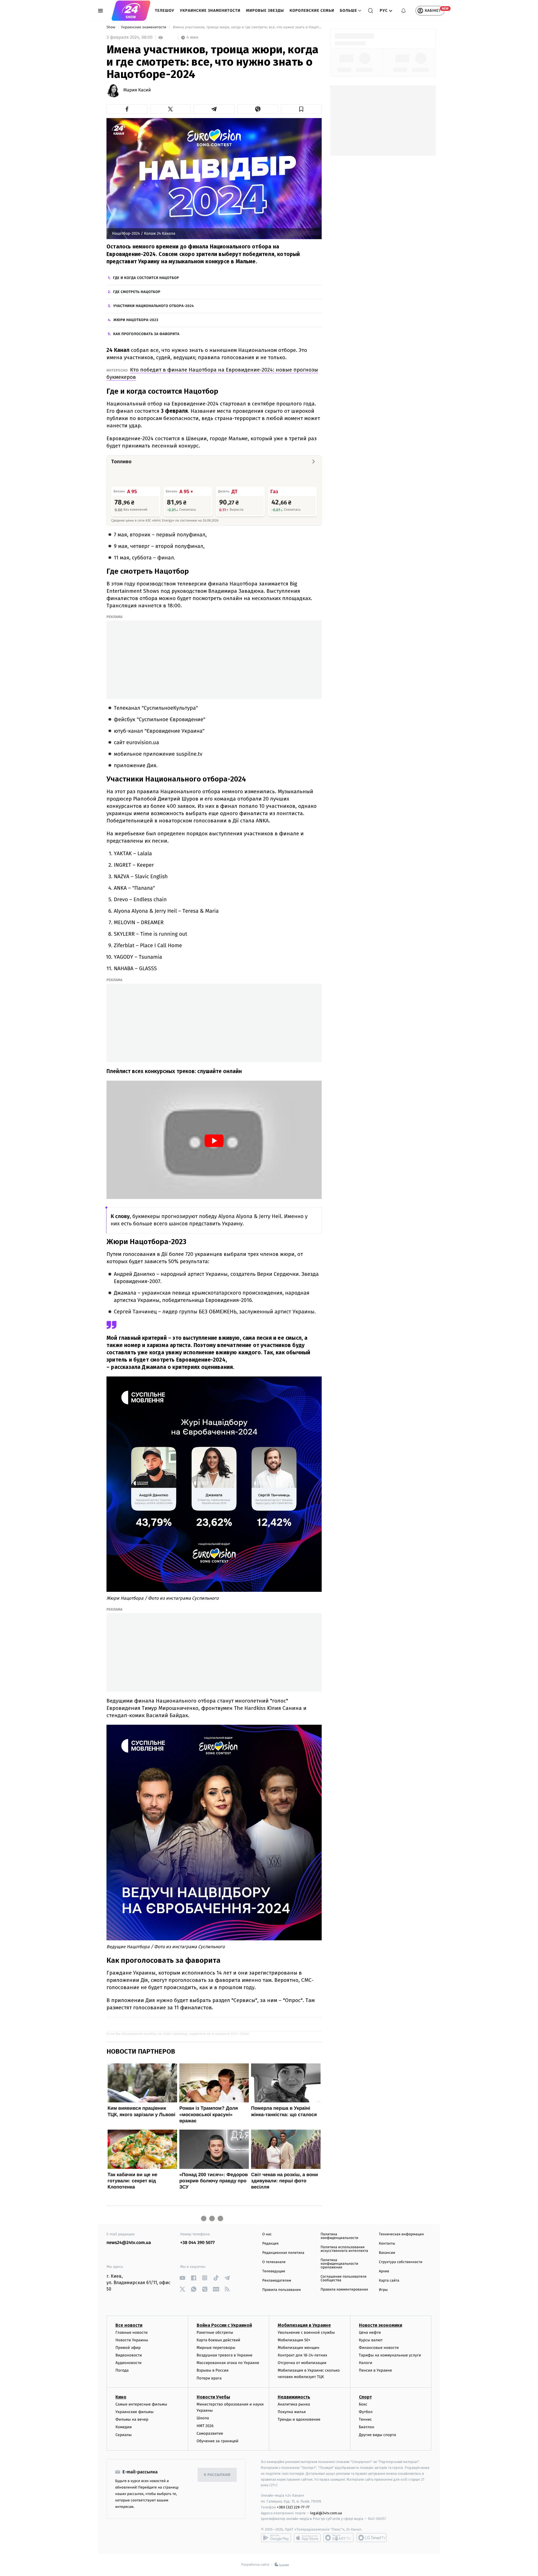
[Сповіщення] (403, 11)
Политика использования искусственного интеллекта (344, 2249)
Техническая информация (401, 2234)
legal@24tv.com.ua (326, 2513)
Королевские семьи (312, 11)
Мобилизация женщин (299, 2348)
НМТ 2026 (205, 2426)
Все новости (129, 2325)
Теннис (366, 2419)
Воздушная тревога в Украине (225, 2355)
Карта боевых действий (219, 2340)
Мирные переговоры (216, 2348)
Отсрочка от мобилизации (302, 2363)
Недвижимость (294, 2397)
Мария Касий (137, 90)
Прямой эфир (128, 2348)
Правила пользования (281, 2290)
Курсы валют (371, 2340)
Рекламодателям (277, 2281)
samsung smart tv (372, 2538)
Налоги (366, 2363)
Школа (203, 2418)
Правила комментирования (344, 2290)
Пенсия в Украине (376, 2370)
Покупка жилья (292, 2412)
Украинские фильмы (134, 2412)
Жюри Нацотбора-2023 (136, 320)
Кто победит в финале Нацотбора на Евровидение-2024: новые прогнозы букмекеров (212, 373)
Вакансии (387, 2253)
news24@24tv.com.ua (129, 2243)
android (276, 2538)
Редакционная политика (283, 2253)
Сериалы (124, 2435)
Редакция (270, 2244)
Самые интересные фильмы (141, 2404)
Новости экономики (381, 2325)
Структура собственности (401, 2262)
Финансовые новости (379, 2348)
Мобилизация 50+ (294, 2340)
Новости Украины (132, 2340)
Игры (383, 2290)
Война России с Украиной (224, 2325)
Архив (384, 2271)
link (182, 2278)
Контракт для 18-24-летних (302, 2355)
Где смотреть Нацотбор (137, 292)
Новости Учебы (213, 2397)
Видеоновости (129, 2355)
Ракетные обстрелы (215, 2332)
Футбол (366, 2412)
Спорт (365, 2397)
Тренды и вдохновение (299, 2419)
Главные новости (132, 2332)
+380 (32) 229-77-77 (293, 2507)
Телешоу (165, 11)
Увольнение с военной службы (306, 2332)
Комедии (124, 2427)
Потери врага (209, 2378)
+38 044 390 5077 (197, 2243)
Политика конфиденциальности (339, 2236)
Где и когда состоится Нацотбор (146, 278)
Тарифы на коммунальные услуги (390, 2355)
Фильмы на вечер (132, 2419)
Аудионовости (128, 2363)
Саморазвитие (210, 2433)
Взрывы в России (213, 2370)
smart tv (338, 2538)
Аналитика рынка (294, 2404)
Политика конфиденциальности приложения (339, 2264)
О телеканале (274, 2262)
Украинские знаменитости (210, 11)
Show (111, 27)
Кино (121, 2397)
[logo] (131, 11)
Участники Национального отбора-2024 (154, 306)
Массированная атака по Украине (228, 2363)
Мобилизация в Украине (304, 2325)
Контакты (387, 2244)
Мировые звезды (265, 11)
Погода (122, 2370)
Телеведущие (274, 2271)
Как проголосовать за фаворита (146, 334)
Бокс (363, 2404)
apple (307, 2538)
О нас (267, 2234)
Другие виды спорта (378, 2435)
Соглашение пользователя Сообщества (344, 2278)
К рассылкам (217, 2475)
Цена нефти (370, 2332)
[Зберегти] (302, 109)
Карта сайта (389, 2281)
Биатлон (367, 2427)
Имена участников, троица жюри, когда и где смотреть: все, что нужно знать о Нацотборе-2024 (247, 27)
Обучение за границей (218, 2441)
